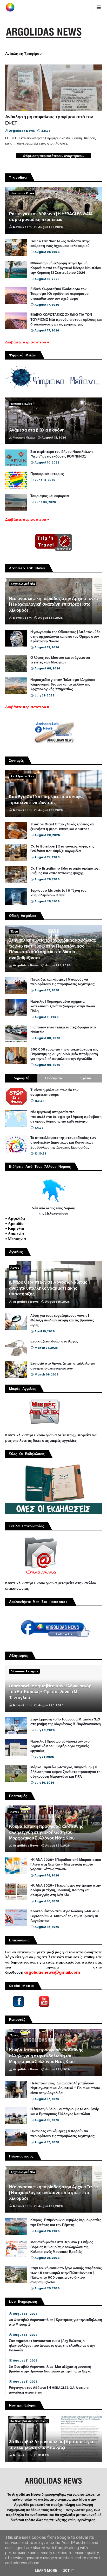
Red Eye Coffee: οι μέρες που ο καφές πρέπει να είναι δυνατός (46, 800)
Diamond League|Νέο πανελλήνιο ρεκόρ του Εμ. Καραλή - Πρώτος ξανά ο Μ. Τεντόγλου (50, 1692)
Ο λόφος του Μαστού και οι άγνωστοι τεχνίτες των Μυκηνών (60, 660)
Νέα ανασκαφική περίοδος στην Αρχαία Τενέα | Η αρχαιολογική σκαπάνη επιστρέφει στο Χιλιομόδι (53, 605)
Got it (68, 2571)
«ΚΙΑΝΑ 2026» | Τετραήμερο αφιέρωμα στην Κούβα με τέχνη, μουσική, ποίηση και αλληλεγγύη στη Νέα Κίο (66, 1890)
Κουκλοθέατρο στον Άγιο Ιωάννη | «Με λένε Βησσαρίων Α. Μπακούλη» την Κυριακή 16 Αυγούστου (65, 1916)
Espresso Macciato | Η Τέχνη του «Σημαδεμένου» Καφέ (58, 893)
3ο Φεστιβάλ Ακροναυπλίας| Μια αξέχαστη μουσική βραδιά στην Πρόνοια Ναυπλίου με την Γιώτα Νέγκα (50, 2369)
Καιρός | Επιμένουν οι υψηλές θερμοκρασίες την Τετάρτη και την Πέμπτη (66, 2222)
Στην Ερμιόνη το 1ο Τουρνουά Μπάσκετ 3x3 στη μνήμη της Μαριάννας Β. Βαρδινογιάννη (66, 1722)
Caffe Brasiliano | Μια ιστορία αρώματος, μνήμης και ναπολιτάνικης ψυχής (65, 871)
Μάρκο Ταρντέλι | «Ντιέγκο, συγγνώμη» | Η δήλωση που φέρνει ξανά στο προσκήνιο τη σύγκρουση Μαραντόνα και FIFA (65, 1772)
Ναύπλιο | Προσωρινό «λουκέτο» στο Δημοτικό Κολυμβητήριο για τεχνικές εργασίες (60, 1746)
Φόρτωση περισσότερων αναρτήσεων (54, 156)
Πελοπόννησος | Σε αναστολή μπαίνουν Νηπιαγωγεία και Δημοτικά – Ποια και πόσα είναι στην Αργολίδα (65, 2088)
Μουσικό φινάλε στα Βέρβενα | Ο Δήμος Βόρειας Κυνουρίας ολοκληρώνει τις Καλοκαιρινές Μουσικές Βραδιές (62, 2247)
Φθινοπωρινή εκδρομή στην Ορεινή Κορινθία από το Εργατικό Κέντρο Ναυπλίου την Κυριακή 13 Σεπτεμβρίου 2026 (66, 268)
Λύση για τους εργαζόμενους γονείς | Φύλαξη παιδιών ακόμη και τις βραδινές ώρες (62, 1320)
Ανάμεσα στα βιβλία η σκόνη (37, 430)
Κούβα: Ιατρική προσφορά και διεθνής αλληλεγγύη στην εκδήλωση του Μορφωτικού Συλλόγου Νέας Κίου (46, 1832)
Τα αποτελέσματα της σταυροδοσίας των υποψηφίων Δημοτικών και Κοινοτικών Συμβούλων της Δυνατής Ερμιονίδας (63, 1143)
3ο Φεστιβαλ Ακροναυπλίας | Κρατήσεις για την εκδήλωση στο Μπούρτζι (55, 2322)
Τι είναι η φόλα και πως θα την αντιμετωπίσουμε (54, 1092)
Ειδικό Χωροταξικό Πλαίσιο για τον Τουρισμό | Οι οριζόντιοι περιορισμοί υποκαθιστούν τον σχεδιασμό (60, 294)
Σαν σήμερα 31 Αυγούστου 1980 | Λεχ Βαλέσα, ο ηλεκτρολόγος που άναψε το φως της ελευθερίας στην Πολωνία (52, 2346)
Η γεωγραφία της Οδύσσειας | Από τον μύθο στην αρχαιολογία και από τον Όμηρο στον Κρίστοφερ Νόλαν (65, 637)
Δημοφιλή (21, 1078)
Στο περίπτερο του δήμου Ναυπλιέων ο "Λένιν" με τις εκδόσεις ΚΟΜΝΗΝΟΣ (62, 454)
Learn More (46, 2571)
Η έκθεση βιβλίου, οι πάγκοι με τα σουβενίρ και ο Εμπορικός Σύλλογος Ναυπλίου (65, 2111)
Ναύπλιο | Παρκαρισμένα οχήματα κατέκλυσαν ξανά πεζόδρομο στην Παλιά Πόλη (63, 1006)
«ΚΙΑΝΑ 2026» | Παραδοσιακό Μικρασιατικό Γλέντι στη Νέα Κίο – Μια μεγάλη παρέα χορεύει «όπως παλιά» (66, 1864)
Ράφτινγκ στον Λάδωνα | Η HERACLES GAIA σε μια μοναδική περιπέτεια (51, 217)
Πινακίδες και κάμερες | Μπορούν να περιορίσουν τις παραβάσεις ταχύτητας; (63, 982)
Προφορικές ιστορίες (47, 474)
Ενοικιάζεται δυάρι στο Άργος (54, 1341)
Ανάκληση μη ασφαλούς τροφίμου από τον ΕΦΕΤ (49, 120)
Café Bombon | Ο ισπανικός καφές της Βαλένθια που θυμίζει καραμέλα (62, 849)
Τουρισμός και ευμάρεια (50, 496)
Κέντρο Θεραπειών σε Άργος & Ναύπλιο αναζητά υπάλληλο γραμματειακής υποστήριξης (48, 1288)
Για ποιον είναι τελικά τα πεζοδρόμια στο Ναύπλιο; (63, 1030)
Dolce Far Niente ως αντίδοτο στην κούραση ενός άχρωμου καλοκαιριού (60, 244)
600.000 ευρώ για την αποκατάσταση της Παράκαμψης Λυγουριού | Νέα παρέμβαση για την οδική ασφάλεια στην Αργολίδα (64, 1054)
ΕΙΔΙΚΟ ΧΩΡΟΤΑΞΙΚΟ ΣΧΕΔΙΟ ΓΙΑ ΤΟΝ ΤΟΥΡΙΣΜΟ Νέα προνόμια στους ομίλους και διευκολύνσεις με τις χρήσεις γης (66, 319)
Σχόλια (86, 1078)
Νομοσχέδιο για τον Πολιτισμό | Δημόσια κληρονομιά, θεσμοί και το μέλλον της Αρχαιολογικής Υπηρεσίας (63, 684)
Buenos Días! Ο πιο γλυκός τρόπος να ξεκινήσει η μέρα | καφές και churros (62, 827)
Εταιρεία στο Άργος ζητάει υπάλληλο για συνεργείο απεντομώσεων (63, 1366)
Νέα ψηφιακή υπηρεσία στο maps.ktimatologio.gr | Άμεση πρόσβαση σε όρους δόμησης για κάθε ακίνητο (66, 1117)
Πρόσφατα (54, 1078)
